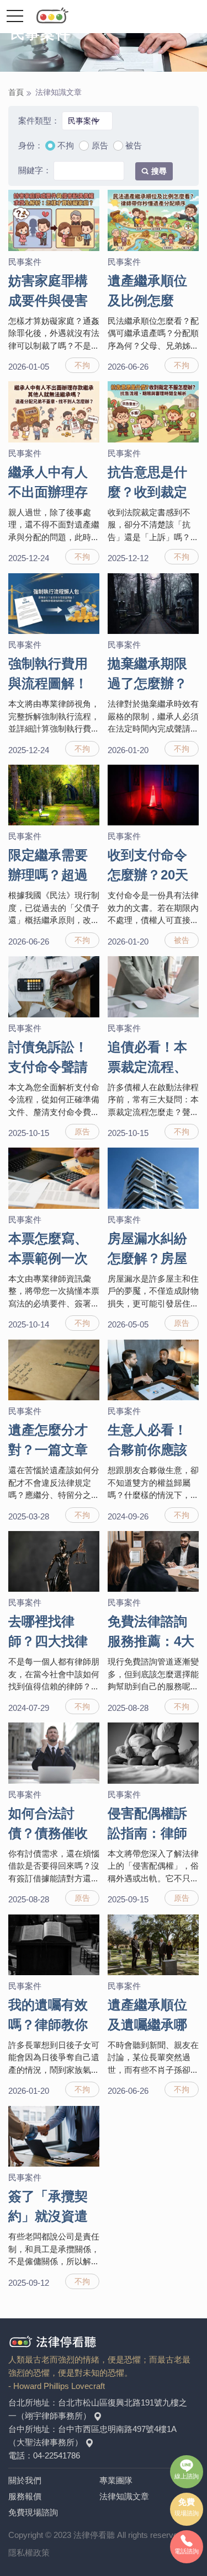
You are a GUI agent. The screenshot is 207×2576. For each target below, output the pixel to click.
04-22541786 (57, 2455)
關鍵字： (35, 170)
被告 (134, 145)
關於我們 (25, 2480)
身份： (31, 145)
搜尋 (159, 171)
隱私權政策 (29, 2553)
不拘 (66, 145)
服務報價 (25, 2496)
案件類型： (39, 121)
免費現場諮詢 (33, 2512)
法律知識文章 (124, 2496)
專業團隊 (116, 2480)
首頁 (16, 92)
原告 (100, 145)
